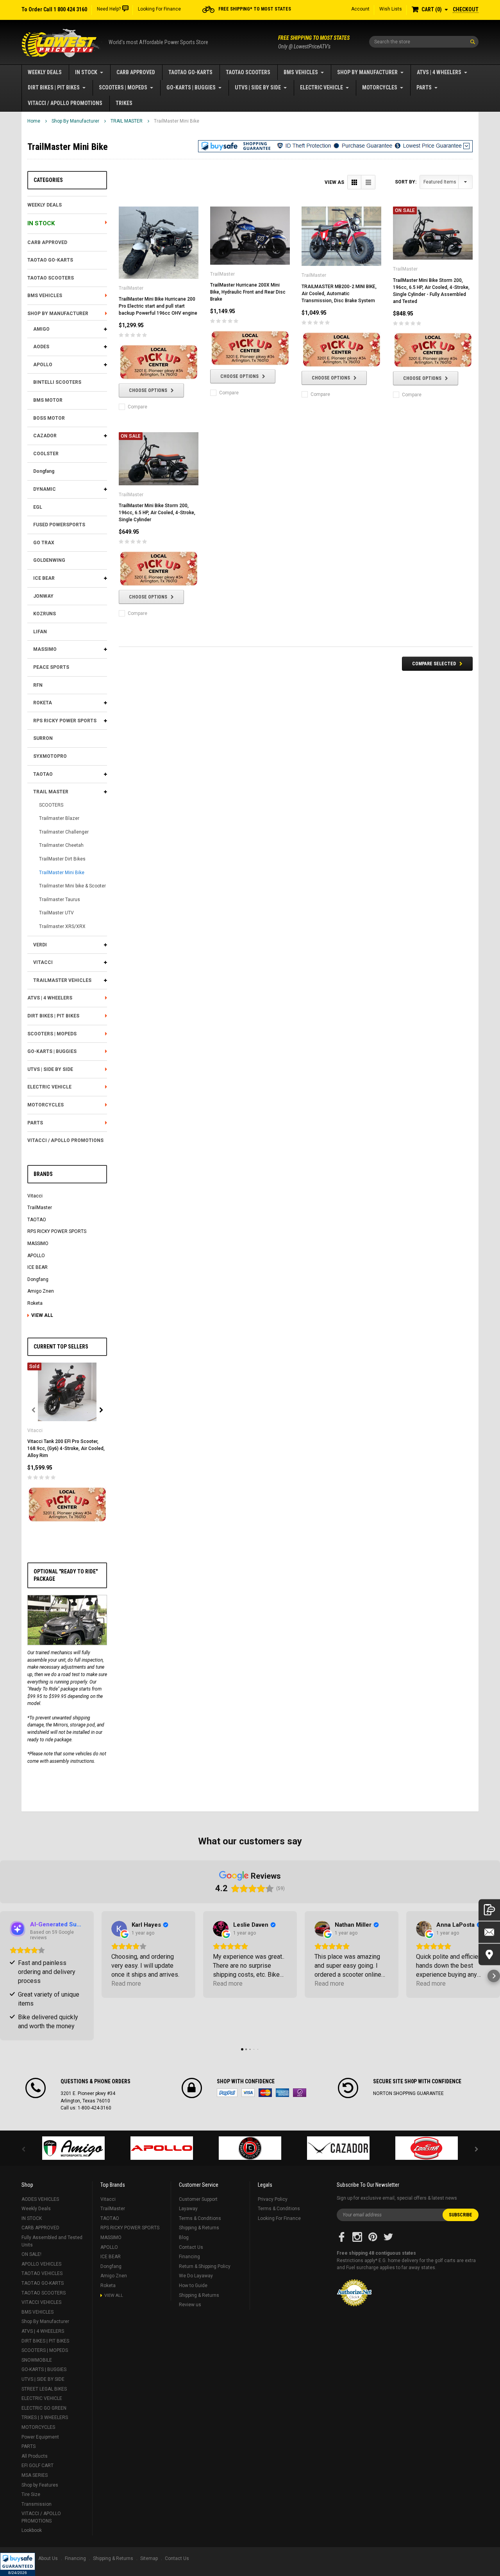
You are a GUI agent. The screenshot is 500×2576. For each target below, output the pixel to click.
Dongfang (44, 471)
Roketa (35, 1303)
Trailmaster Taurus (60, 900)
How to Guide (193, 2286)
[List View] (368, 182)
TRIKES (124, 103)
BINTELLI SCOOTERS (57, 382)
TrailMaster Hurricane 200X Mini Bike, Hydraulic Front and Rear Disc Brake (248, 292)
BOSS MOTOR (49, 418)
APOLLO (43, 365)
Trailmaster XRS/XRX (62, 926)
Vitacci (35, 1196)
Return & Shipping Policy (205, 2266)
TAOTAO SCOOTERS (248, 72)
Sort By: (406, 182)
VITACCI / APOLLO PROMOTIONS (65, 103)
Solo (300, 2093)
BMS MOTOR (48, 400)
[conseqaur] (427, 2148)
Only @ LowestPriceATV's (314, 42)
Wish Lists (391, 9)
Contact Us (191, 2247)
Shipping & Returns (199, 2228)
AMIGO (41, 329)
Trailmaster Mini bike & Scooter (72, 886)
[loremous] (73, 2148)
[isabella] (162, 2148)
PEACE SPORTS (51, 667)
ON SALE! (31, 2254)
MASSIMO (45, 649)
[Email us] (489, 1932)
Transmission (37, 2504)
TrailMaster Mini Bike (177, 121)
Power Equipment (40, 2437)
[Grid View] (354, 182)
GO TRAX (44, 543)
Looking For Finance (159, 9)
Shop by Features (40, 2485)
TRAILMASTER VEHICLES (62, 980)
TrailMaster (40, 1208)
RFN (38, 685)
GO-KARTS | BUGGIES (191, 87)
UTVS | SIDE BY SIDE (258, 87)
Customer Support (198, 2199)
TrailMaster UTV (56, 913)
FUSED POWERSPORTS (59, 525)
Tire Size (31, 2494)
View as (334, 182)
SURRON (43, 738)
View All (42, 1315)
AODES (41, 347)
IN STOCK (86, 72)
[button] (18, 2564)
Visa (248, 2093)
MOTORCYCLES (380, 87)
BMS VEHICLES (301, 72)
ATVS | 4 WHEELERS (439, 72)
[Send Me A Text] (489, 1910)
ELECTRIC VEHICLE (321, 87)
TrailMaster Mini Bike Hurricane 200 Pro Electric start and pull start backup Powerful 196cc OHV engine (158, 306)
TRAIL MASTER (127, 121)
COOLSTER (46, 454)
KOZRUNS (45, 614)
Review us (190, 2305)
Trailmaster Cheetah (61, 845)
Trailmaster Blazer (59, 818)
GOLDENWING (49, 560)
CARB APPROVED (136, 72)
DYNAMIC (45, 489)
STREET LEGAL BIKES (44, 2389)
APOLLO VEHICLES (41, 2264)
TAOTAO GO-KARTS (190, 72)
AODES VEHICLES (40, 2199)
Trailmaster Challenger (64, 832)
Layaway (188, 2209)
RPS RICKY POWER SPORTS (65, 721)
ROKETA (43, 703)
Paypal (227, 2093)
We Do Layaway (196, 2276)
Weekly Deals (45, 72)
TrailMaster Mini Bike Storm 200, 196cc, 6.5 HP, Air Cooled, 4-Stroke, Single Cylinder (157, 513)
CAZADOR (45, 436)
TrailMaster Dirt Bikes (62, 859)
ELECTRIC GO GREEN (44, 2408)
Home (34, 121)
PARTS (424, 87)
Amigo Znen (41, 1291)
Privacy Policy (273, 2199)
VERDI (40, 945)
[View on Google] (119, 1929)
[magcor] (250, 2148)
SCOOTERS (51, 805)
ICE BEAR (44, 578)
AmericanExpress (282, 2093)
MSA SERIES (35, 2475)
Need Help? (109, 9)
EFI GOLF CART (37, 2466)
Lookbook (32, 2530)
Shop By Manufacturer (367, 72)
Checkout (466, 9)
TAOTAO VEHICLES (42, 2273)
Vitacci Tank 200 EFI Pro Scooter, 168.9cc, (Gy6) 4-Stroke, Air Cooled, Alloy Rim (66, 1448)
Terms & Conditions (200, 2218)
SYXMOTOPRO (50, 756)
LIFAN (40, 632)
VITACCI (43, 962)
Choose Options (148, 390)
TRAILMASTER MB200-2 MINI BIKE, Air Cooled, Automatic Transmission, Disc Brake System (339, 294)
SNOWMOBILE (37, 2360)
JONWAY (43, 596)
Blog (184, 2238)
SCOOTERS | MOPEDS (123, 87)
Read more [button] (126, 1984)
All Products (35, 2456)
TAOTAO (43, 774)
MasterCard (265, 2093)
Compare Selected (434, 664)
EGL (38, 507)
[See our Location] (489, 1954)
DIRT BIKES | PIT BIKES (54, 87)
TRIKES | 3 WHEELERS (45, 2417)
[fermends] (338, 2148)
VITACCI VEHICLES (41, 2302)
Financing (189, 2257)
